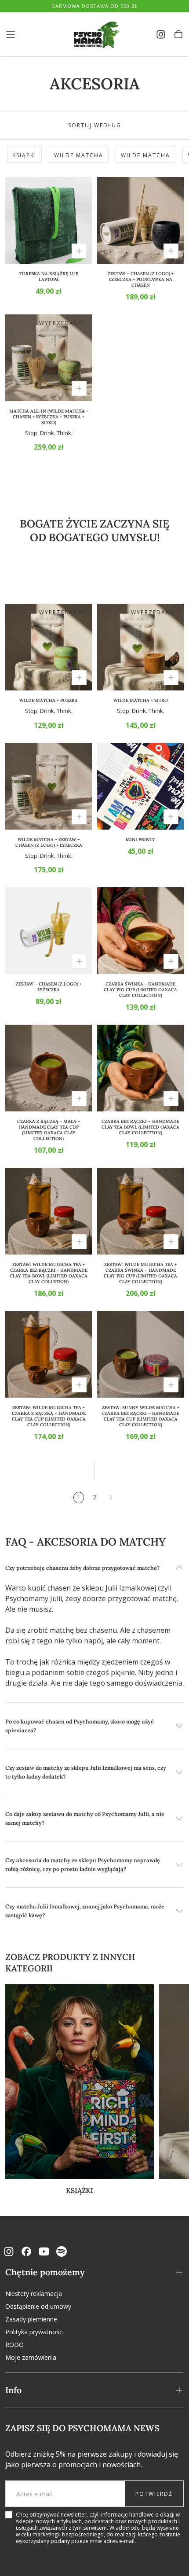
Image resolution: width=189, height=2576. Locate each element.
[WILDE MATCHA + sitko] (140, 647)
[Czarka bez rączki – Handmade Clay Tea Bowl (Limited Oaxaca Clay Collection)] (140, 1068)
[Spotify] (62, 2251)
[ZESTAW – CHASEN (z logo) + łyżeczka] (49, 931)
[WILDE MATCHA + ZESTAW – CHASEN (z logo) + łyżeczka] (49, 786)
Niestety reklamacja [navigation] (34, 2294)
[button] (11, 34)
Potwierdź (154, 2494)
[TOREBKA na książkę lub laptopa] (49, 220)
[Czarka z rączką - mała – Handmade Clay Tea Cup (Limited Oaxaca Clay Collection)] (49, 1068)
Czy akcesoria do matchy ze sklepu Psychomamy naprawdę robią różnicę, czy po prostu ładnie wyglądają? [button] (83, 1864)
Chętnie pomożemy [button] (45, 2272)
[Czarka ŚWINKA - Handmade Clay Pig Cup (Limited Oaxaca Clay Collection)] (140, 931)
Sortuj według (95, 125)
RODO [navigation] (15, 2345)
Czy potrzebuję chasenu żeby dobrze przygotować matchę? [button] (82, 1568)
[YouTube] (44, 2251)
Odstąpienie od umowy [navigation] (38, 2306)
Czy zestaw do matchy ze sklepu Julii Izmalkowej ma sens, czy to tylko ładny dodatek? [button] (86, 1772)
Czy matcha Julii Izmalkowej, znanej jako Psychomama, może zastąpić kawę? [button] (85, 1911)
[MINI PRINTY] (140, 786)
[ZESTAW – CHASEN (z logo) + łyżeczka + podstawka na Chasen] (140, 220)
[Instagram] (9, 2251)
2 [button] (95, 1497)
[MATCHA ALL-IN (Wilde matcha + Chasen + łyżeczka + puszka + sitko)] (49, 358)
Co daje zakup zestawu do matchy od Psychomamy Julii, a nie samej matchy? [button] (85, 1818)
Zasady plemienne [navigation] (31, 2319)
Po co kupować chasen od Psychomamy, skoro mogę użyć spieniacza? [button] (80, 1726)
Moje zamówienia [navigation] (31, 2357)
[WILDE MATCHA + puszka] (49, 647)
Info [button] (13, 2390)
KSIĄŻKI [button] (24, 155)
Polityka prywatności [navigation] (35, 2332)
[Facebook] (26, 2251)
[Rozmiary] (79, 251)
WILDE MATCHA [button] (79, 155)
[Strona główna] (94, 35)
